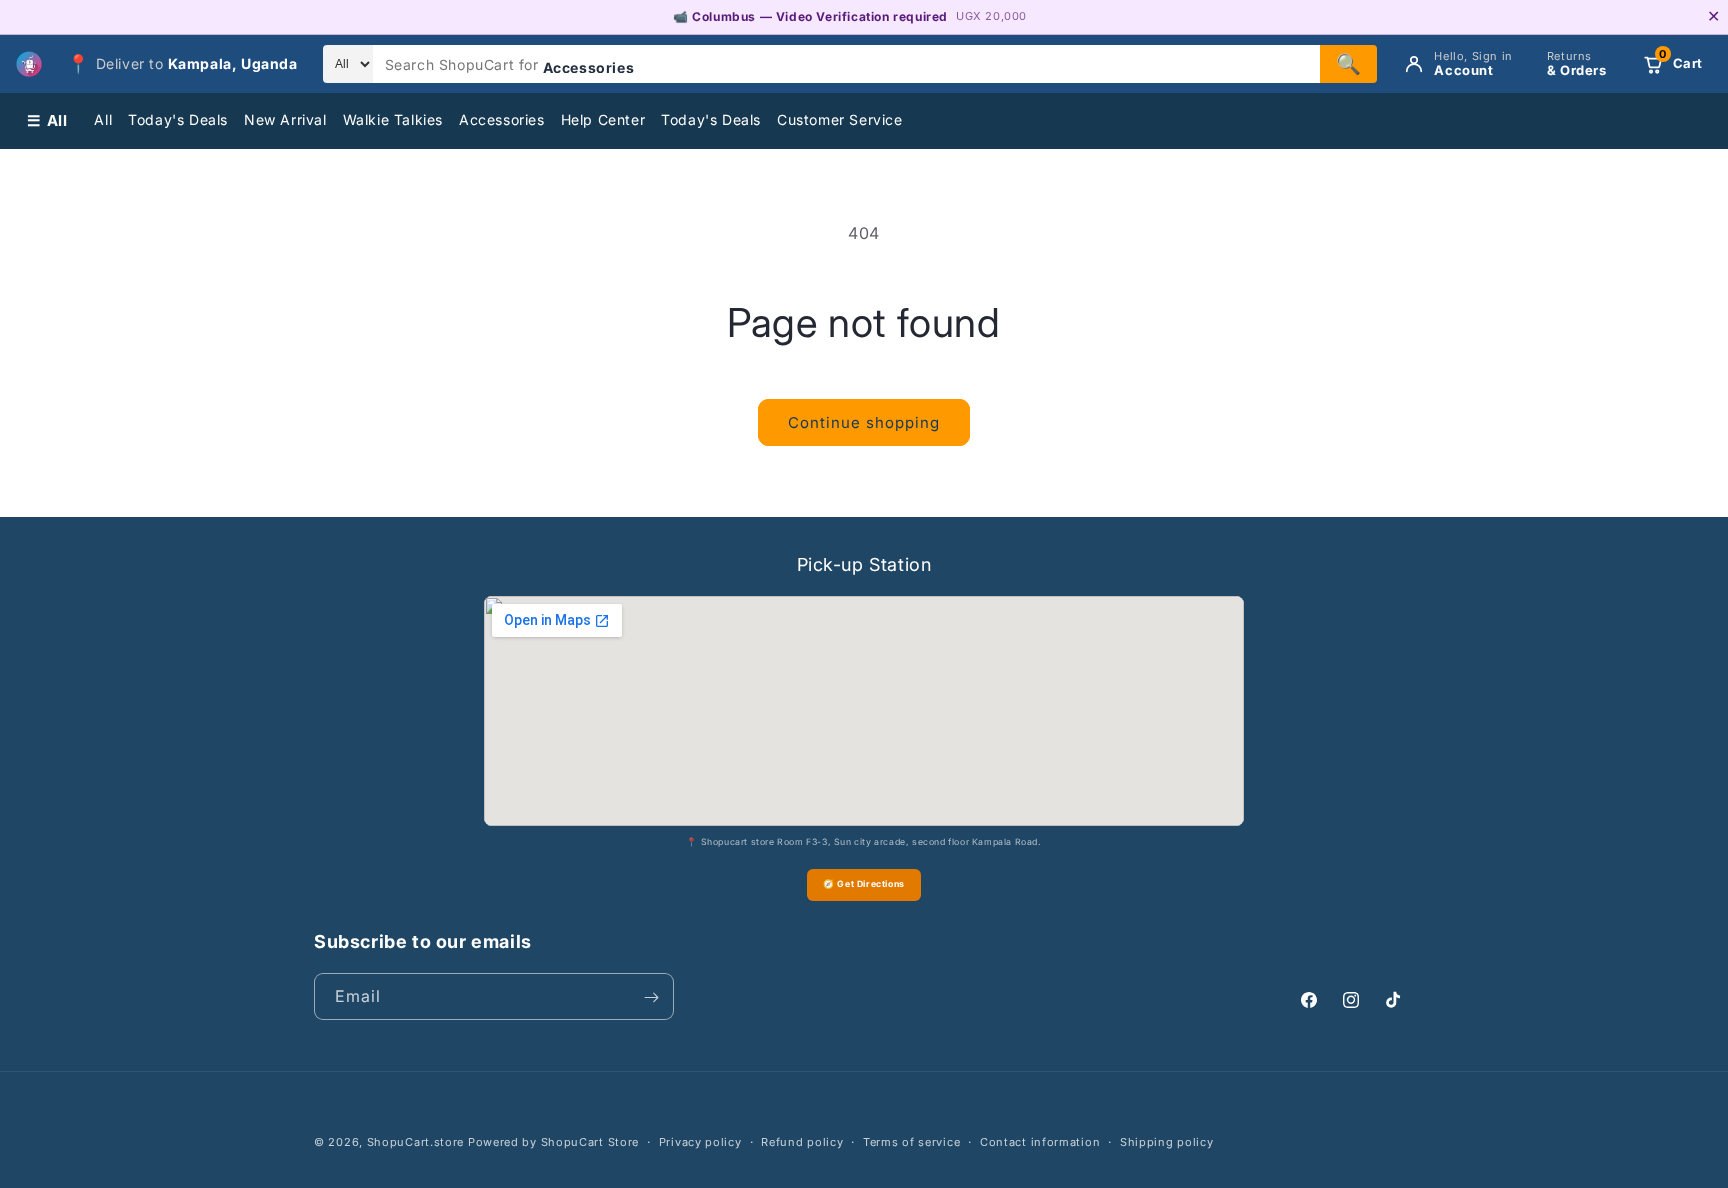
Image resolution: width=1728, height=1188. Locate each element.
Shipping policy (1167, 1141)
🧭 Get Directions (864, 883)
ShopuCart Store (590, 1142)
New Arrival (285, 119)
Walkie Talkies (393, 119)
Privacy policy (700, 1141)
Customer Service (840, 119)
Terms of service (911, 1141)
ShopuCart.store (416, 1142)
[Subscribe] (651, 997)
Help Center (603, 119)
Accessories (502, 119)
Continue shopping (864, 422)
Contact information (1040, 1141)
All (103, 119)
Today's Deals (178, 119)
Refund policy (802, 1141)
